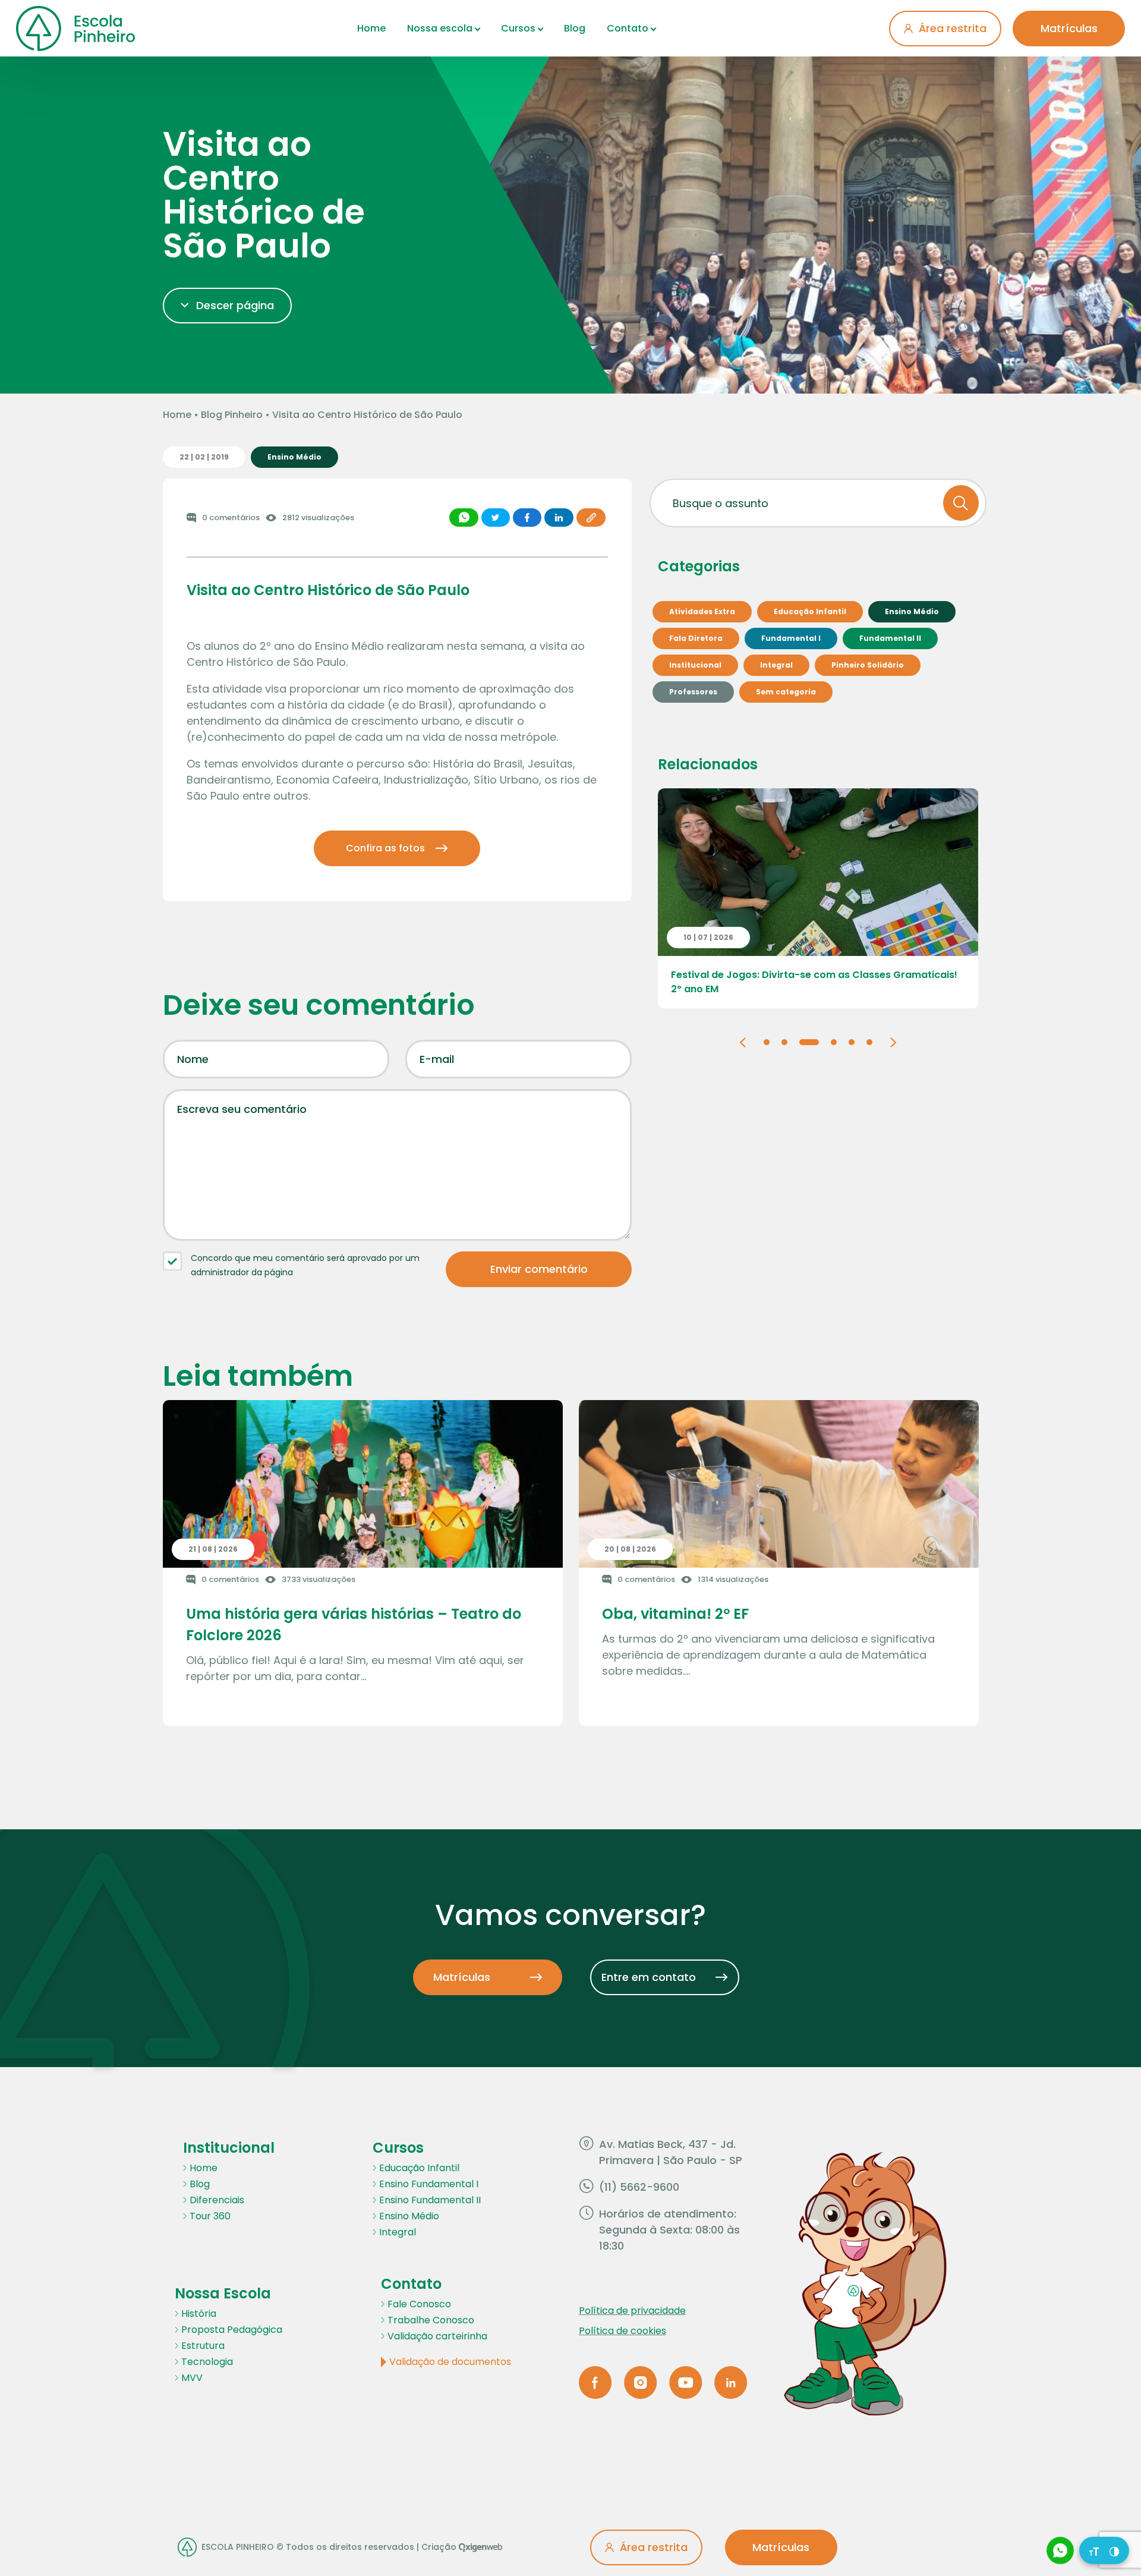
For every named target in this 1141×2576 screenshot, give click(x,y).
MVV (192, 2378)
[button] (742, 1041)
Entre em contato (649, 1977)
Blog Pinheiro (232, 415)
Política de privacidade (632, 2311)
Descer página (235, 305)
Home (371, 28)
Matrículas (1069, 28)
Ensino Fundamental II (430, 2200)
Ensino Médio (409, 2216)
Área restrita (953, 28)
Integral (398, 2232)
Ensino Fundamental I (429, 2184)
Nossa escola (440, 28)
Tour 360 (210, 2216)
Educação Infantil (419, 2168)
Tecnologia (207, 2362)
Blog (575, 28)
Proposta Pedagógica (232, 2330)
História (199, 2314)
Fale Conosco (419, 2304)
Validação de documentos (450, 2362)
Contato (628, 28)
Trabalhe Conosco (431, 2320)
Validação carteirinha (437, 2336)
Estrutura (203, 2346)
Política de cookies (622, 2331)
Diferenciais (217, 2200)
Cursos (518, 28)
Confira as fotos (385, 848)
